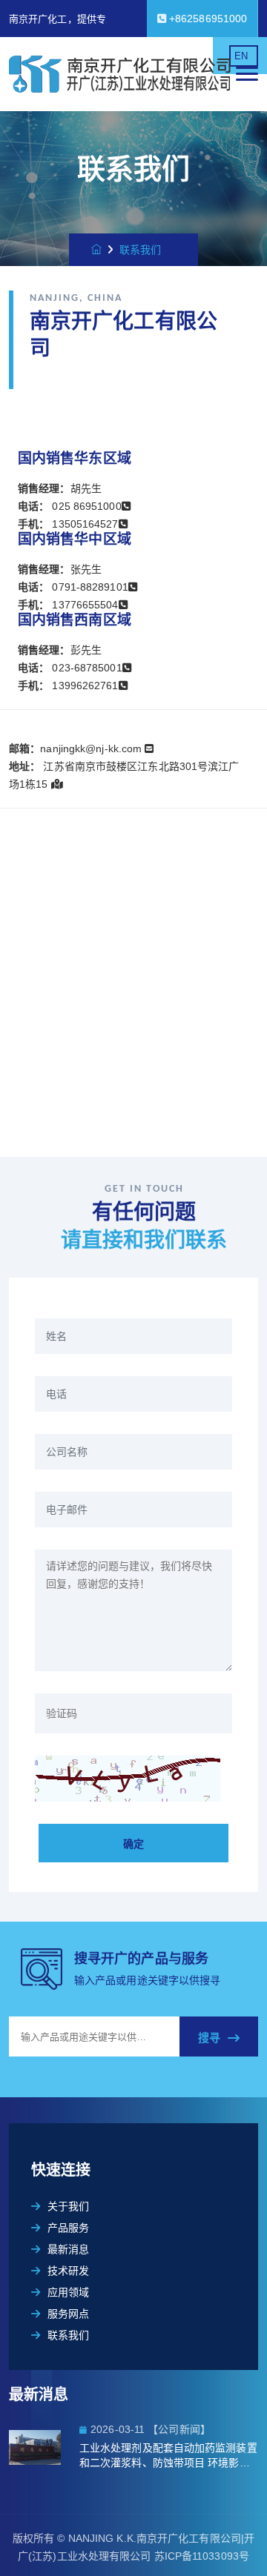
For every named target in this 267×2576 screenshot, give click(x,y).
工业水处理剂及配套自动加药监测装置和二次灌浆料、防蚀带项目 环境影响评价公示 (168, 2457)
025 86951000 (86, 506)
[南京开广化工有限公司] (122, 74)
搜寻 (209, 2038)
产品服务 (68, 2228)
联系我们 (68, 2335)
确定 (133, 1844)
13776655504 (83, 605)
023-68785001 (85, 668)
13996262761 (83, 686)
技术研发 (68, 2271)
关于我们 (68, 2206)
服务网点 (68, 2314)
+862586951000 (207, 19)
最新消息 (68, 2249)
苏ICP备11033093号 (202, 2556)
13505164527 (85, 524)
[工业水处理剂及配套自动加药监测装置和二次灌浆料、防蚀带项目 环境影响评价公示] (44, 2447)
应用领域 (68, 2292)
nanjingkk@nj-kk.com (92, 748)
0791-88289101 (88, 587)
